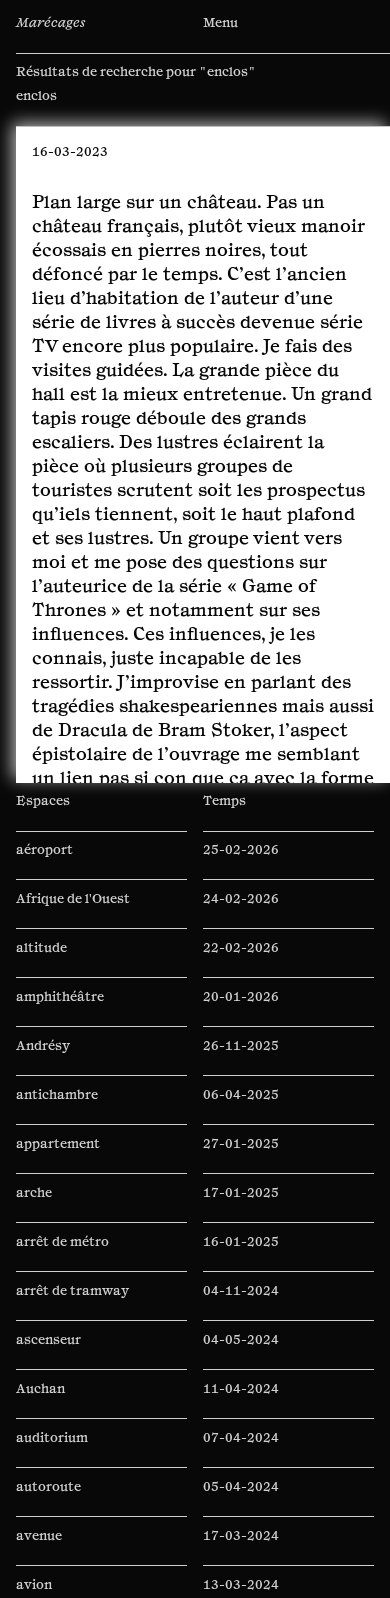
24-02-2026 (241, 912)
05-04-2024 (241, 1500)
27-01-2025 (241, 1157)
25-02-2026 (241, 863)
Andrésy (43, 1059)
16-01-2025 (241, 1255)
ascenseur (48, 1353)
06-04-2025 (241, 1108)
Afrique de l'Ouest (73, 912)
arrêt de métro (62, 1255)
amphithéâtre (60, 1010)
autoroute (48, 1500)
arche (34, 1206)
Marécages (50, 23)
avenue (39, 1549)
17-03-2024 (241, 1549)
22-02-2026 (241, 961)
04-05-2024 (241, 1353)
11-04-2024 (241, 1402)
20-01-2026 (241, 1010)
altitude (41, 961)
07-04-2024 (241, 1451)
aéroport (44, 863)
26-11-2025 (241, 1059)
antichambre (57, 1108)
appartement (58, 1157)
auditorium (52, 1451)
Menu (220, 23)
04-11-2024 (241, 1304)
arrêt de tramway (72, 1304)
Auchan (40, 1402)
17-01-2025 (241, 1206)
